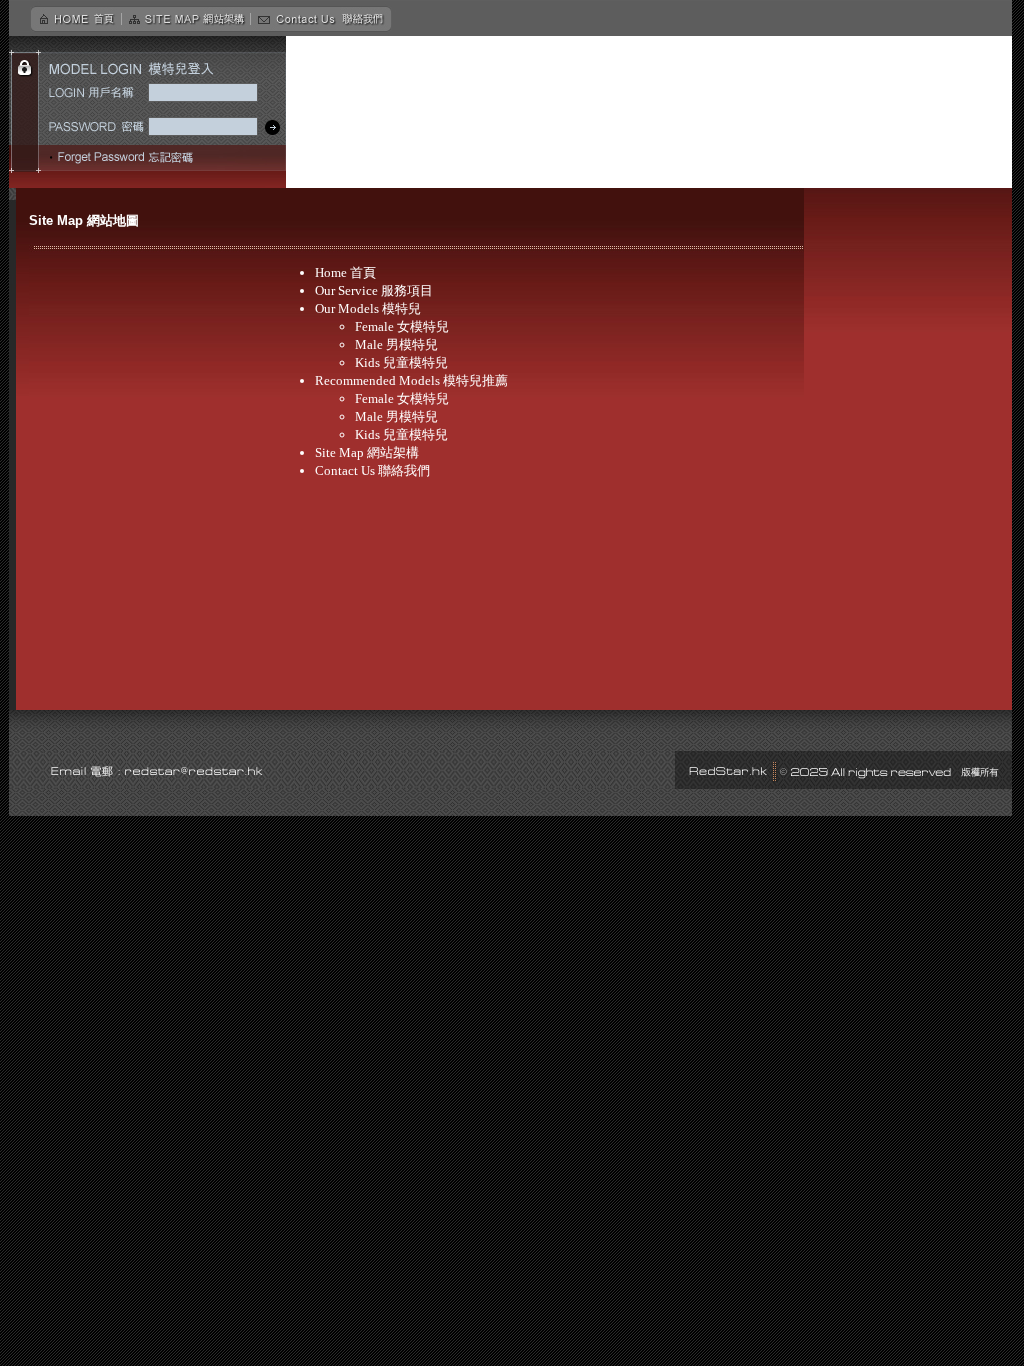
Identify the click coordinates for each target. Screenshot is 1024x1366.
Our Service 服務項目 (374, 290)
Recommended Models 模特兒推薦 (411, 380)
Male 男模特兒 (396, 344)
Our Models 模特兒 (368, 308)
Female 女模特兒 (402, 326)
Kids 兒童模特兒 (401, 362)
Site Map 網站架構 (367, 452)
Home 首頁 (345, 272)
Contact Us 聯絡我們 (372, 470)
